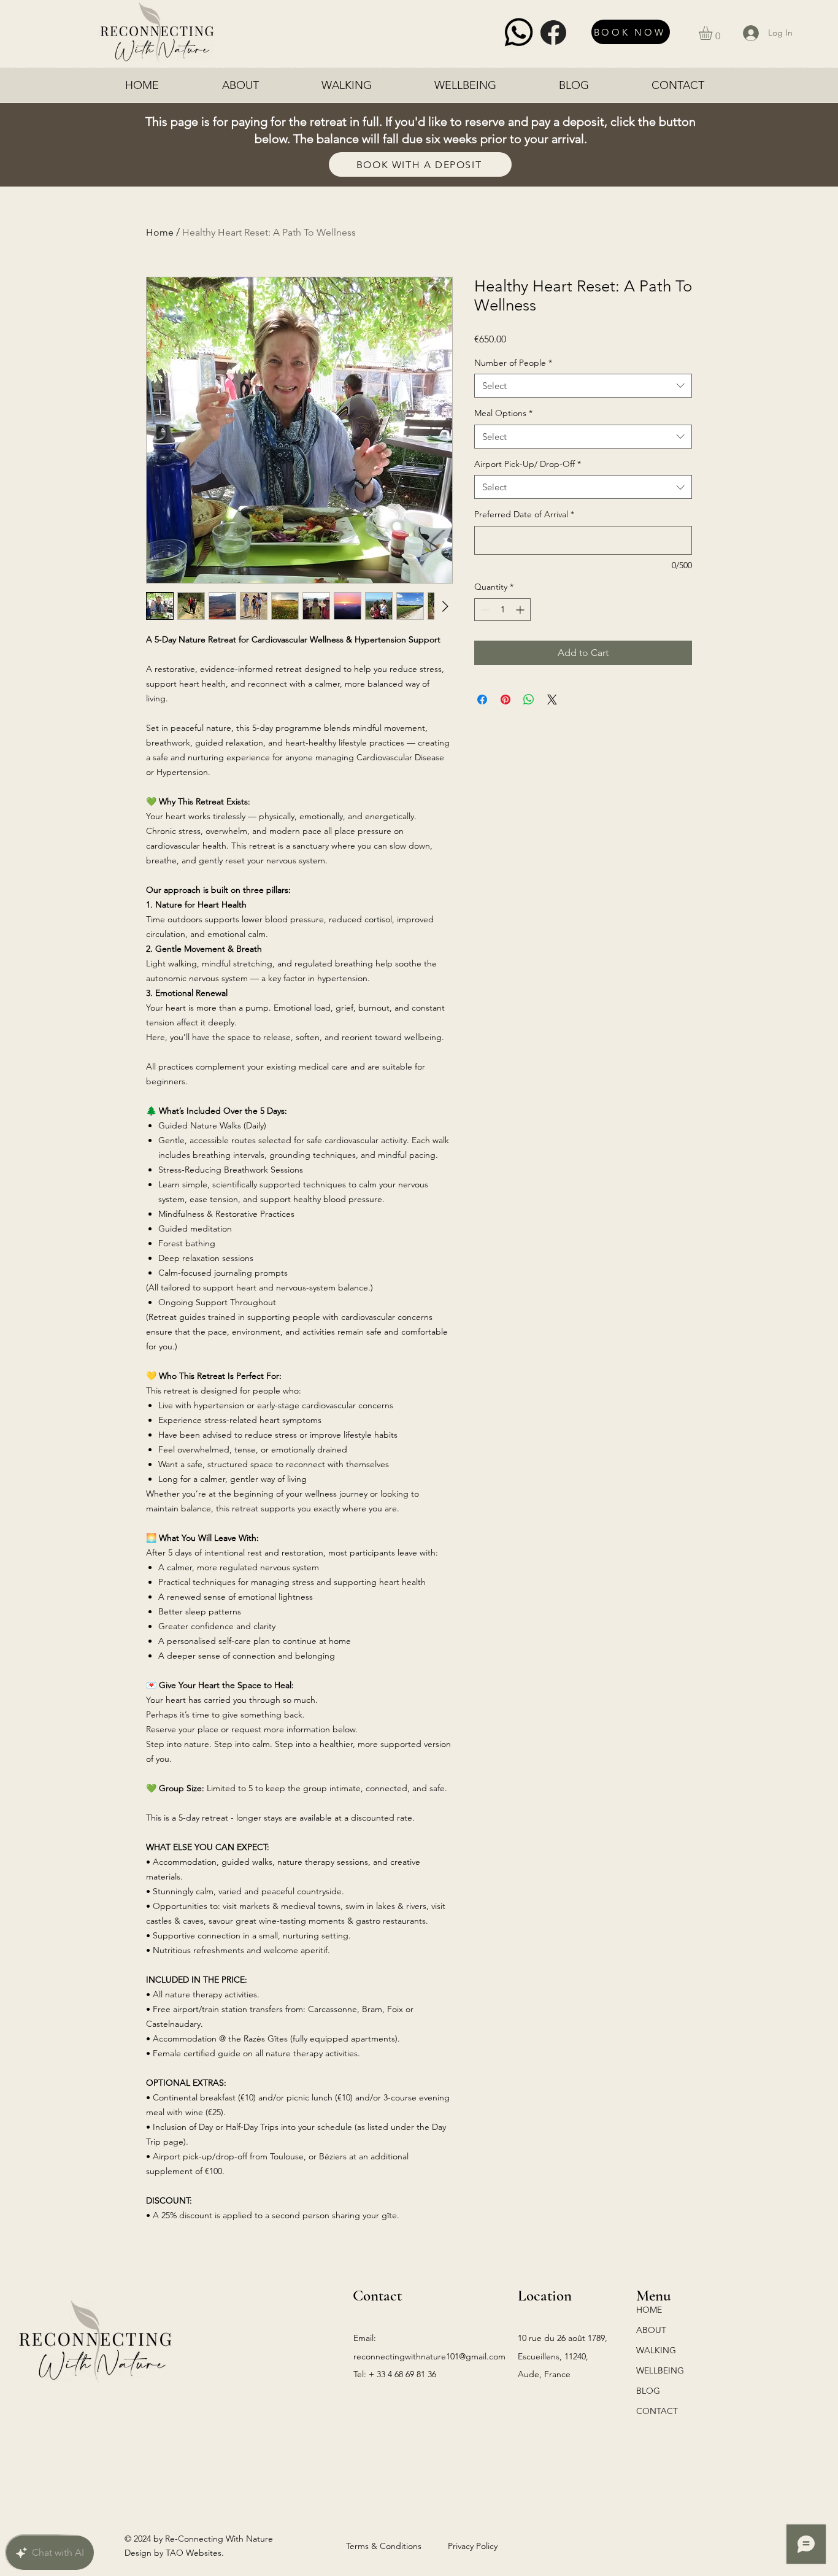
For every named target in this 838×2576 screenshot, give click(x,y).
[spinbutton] (502, 610)
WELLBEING (660, 2370)
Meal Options (503, 413)
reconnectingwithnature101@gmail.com (429, 2356)
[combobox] (583, 386)
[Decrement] (484, 610)
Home (160, 232)
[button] (713, 33)
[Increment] (521, 610)
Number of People (513, 363)
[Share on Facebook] (482, 700)
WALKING (656, 2350)
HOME (649, 2310)
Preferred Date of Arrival (524, 514)
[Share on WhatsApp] (529, 700)
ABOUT (651, 2330)
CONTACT (657, 2411)
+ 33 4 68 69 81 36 (402, 2374)
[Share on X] (552, 700)
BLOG (648, 2391)
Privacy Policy (473, 2546)
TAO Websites (194, 2553)
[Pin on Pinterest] (505, 700)
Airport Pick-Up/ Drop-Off (528, 464)
